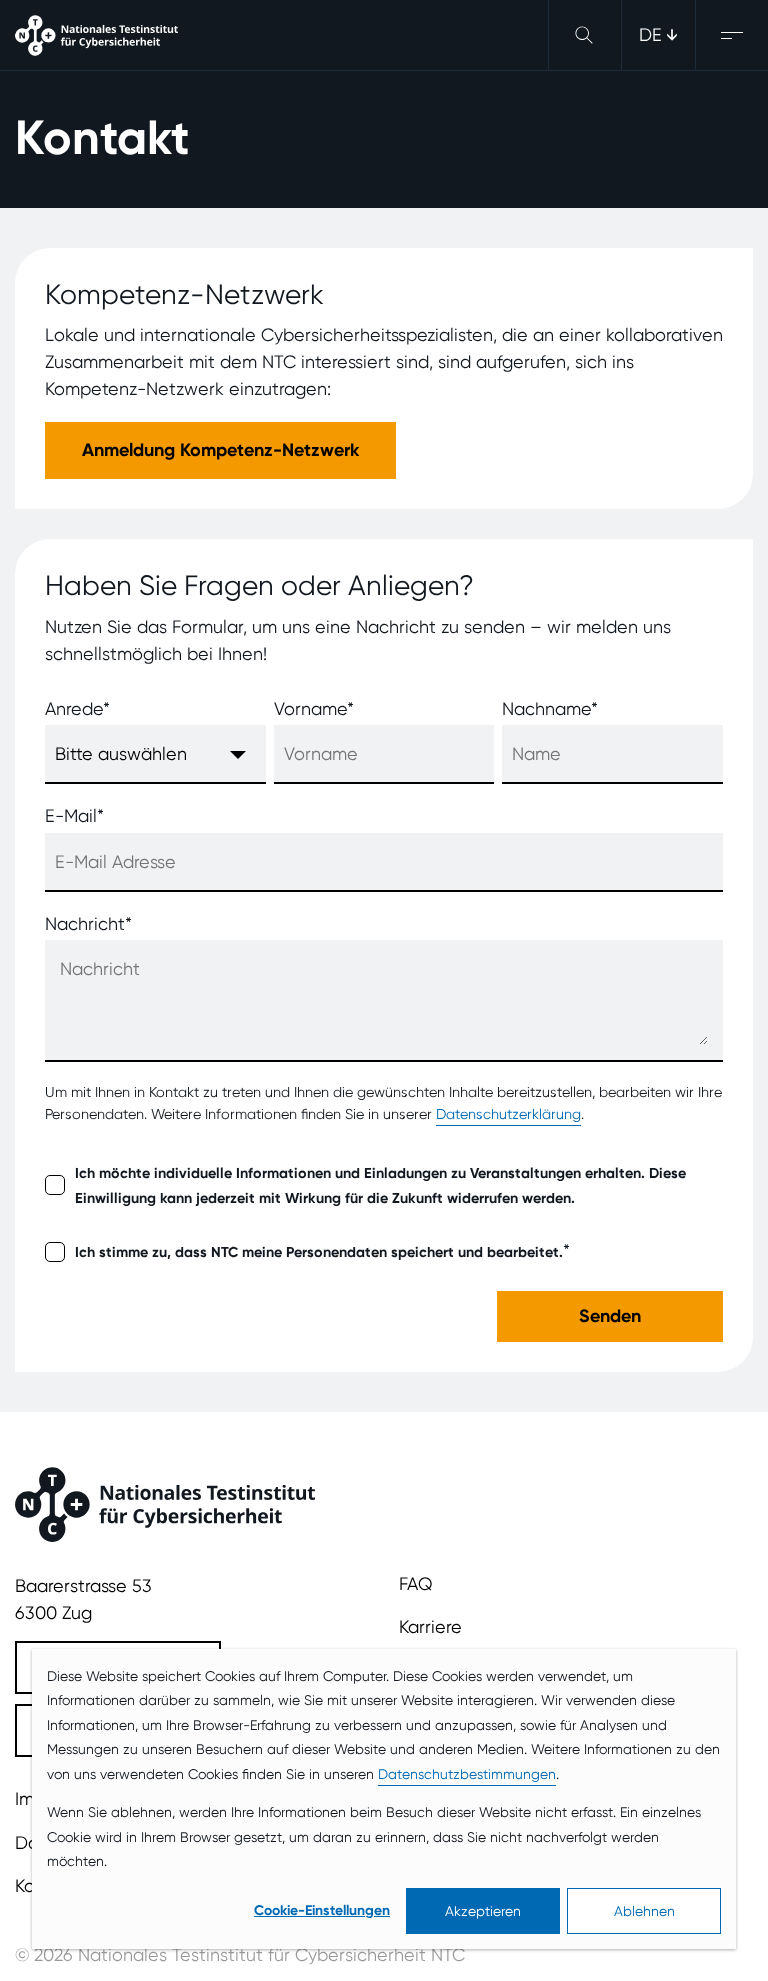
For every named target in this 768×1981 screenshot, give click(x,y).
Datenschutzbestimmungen (467, 1774)
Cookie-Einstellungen (322, 1910)
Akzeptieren (483, 1911)
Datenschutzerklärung (508, 1114)
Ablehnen (644, 1911)
